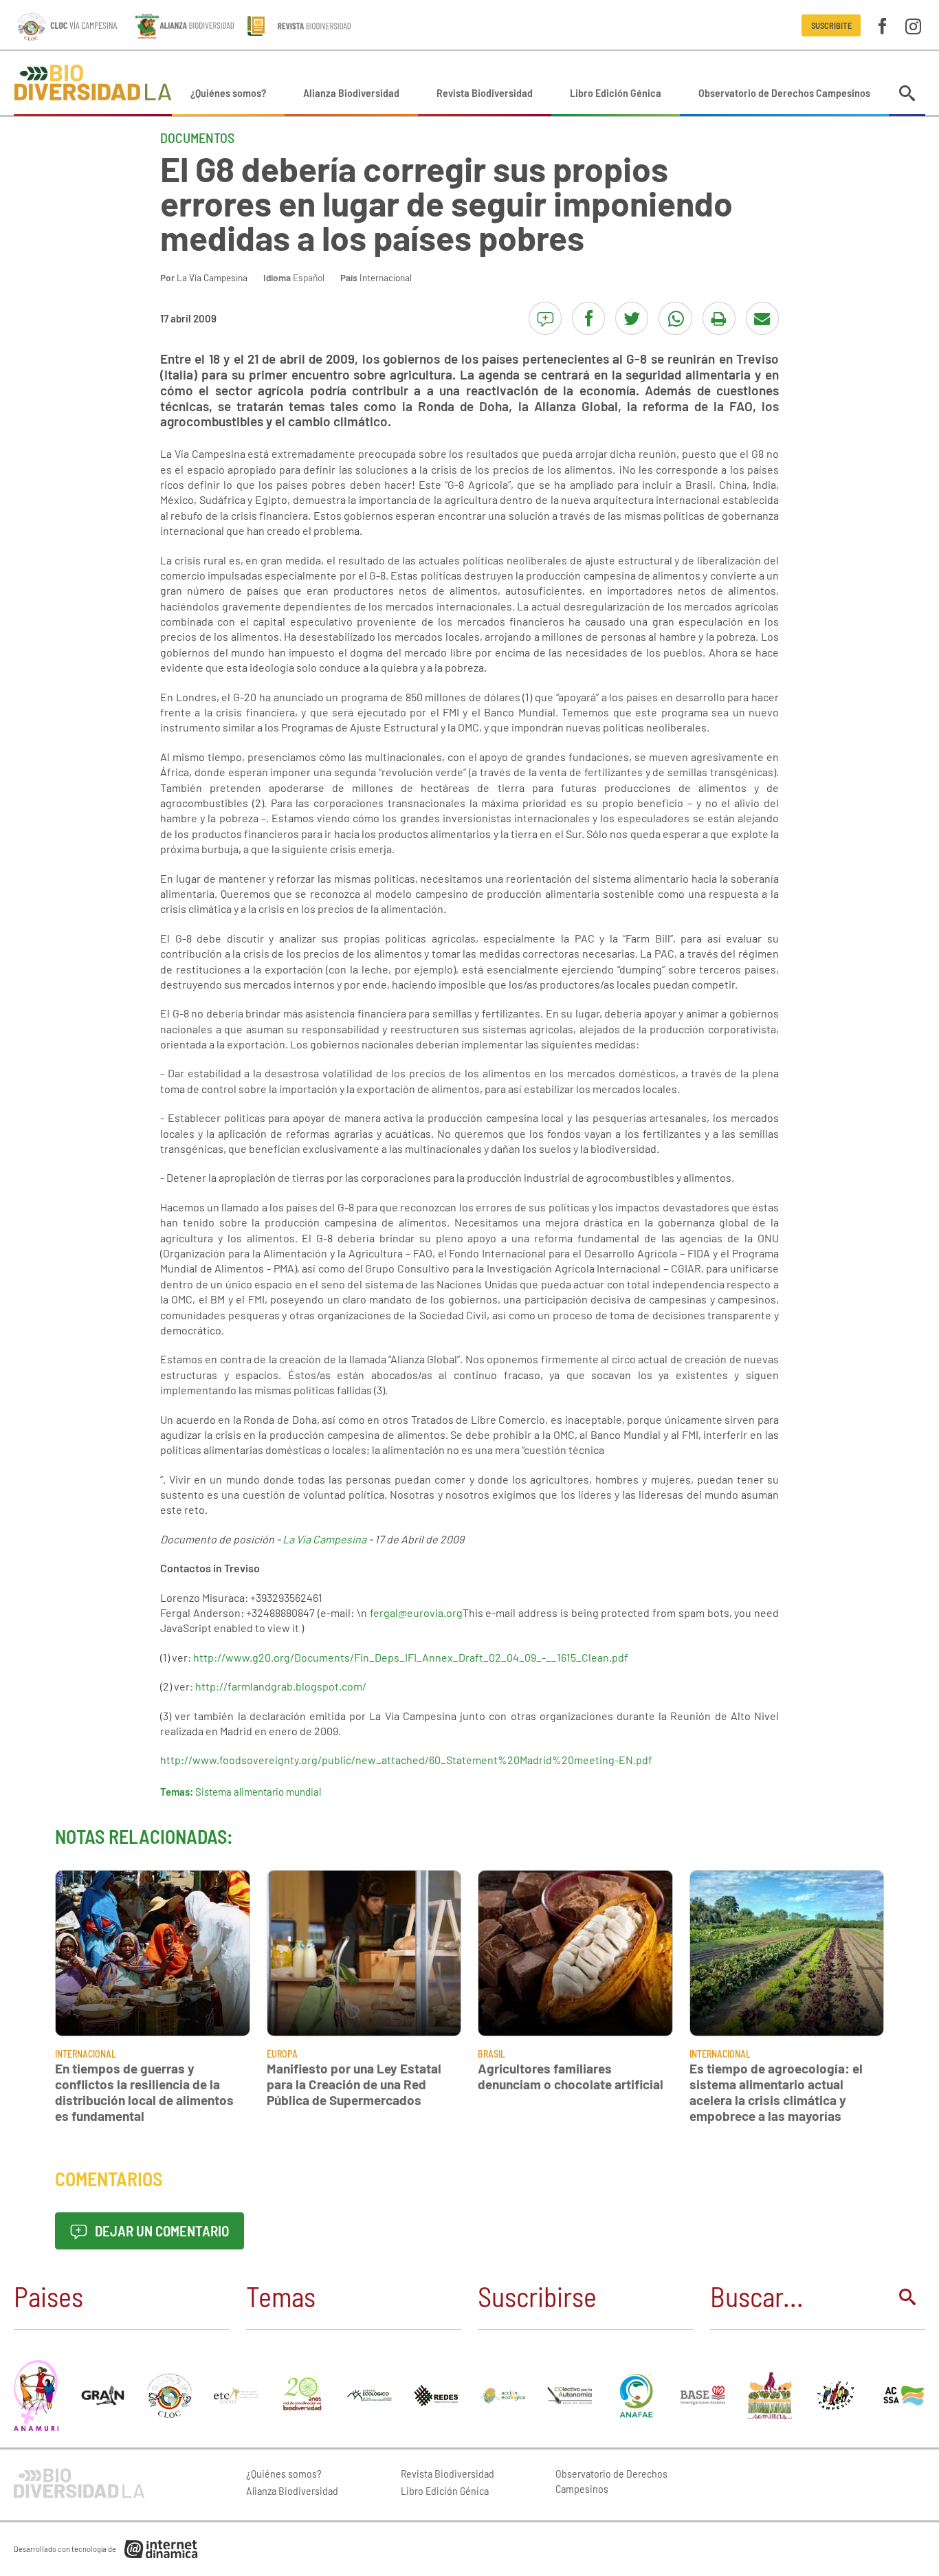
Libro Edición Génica (616, 92)
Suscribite (831, 25)
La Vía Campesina (212, 277)
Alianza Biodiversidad (351, 92)
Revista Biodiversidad (485, 92)
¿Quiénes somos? (228, 92)
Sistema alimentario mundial (258, 1792)
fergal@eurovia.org (416, 1612)
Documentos (197, 137)
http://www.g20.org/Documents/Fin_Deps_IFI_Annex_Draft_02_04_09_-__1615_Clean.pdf (411, 1657)
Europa (282, 2054)
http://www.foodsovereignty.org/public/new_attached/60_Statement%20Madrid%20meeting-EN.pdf (406, 1760)
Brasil (491, 2054)
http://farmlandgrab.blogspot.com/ (281, 1686)
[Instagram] (913, 25)
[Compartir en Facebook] (588, 318)
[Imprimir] (719, 318)
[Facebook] (882, 25)
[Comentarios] (545, 318)
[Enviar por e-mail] (762, 318)
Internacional (386, 277)
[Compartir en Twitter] (632, 318)
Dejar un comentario (161, 2231)
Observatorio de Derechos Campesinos (784, 92)
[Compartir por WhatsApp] (675, 318)
